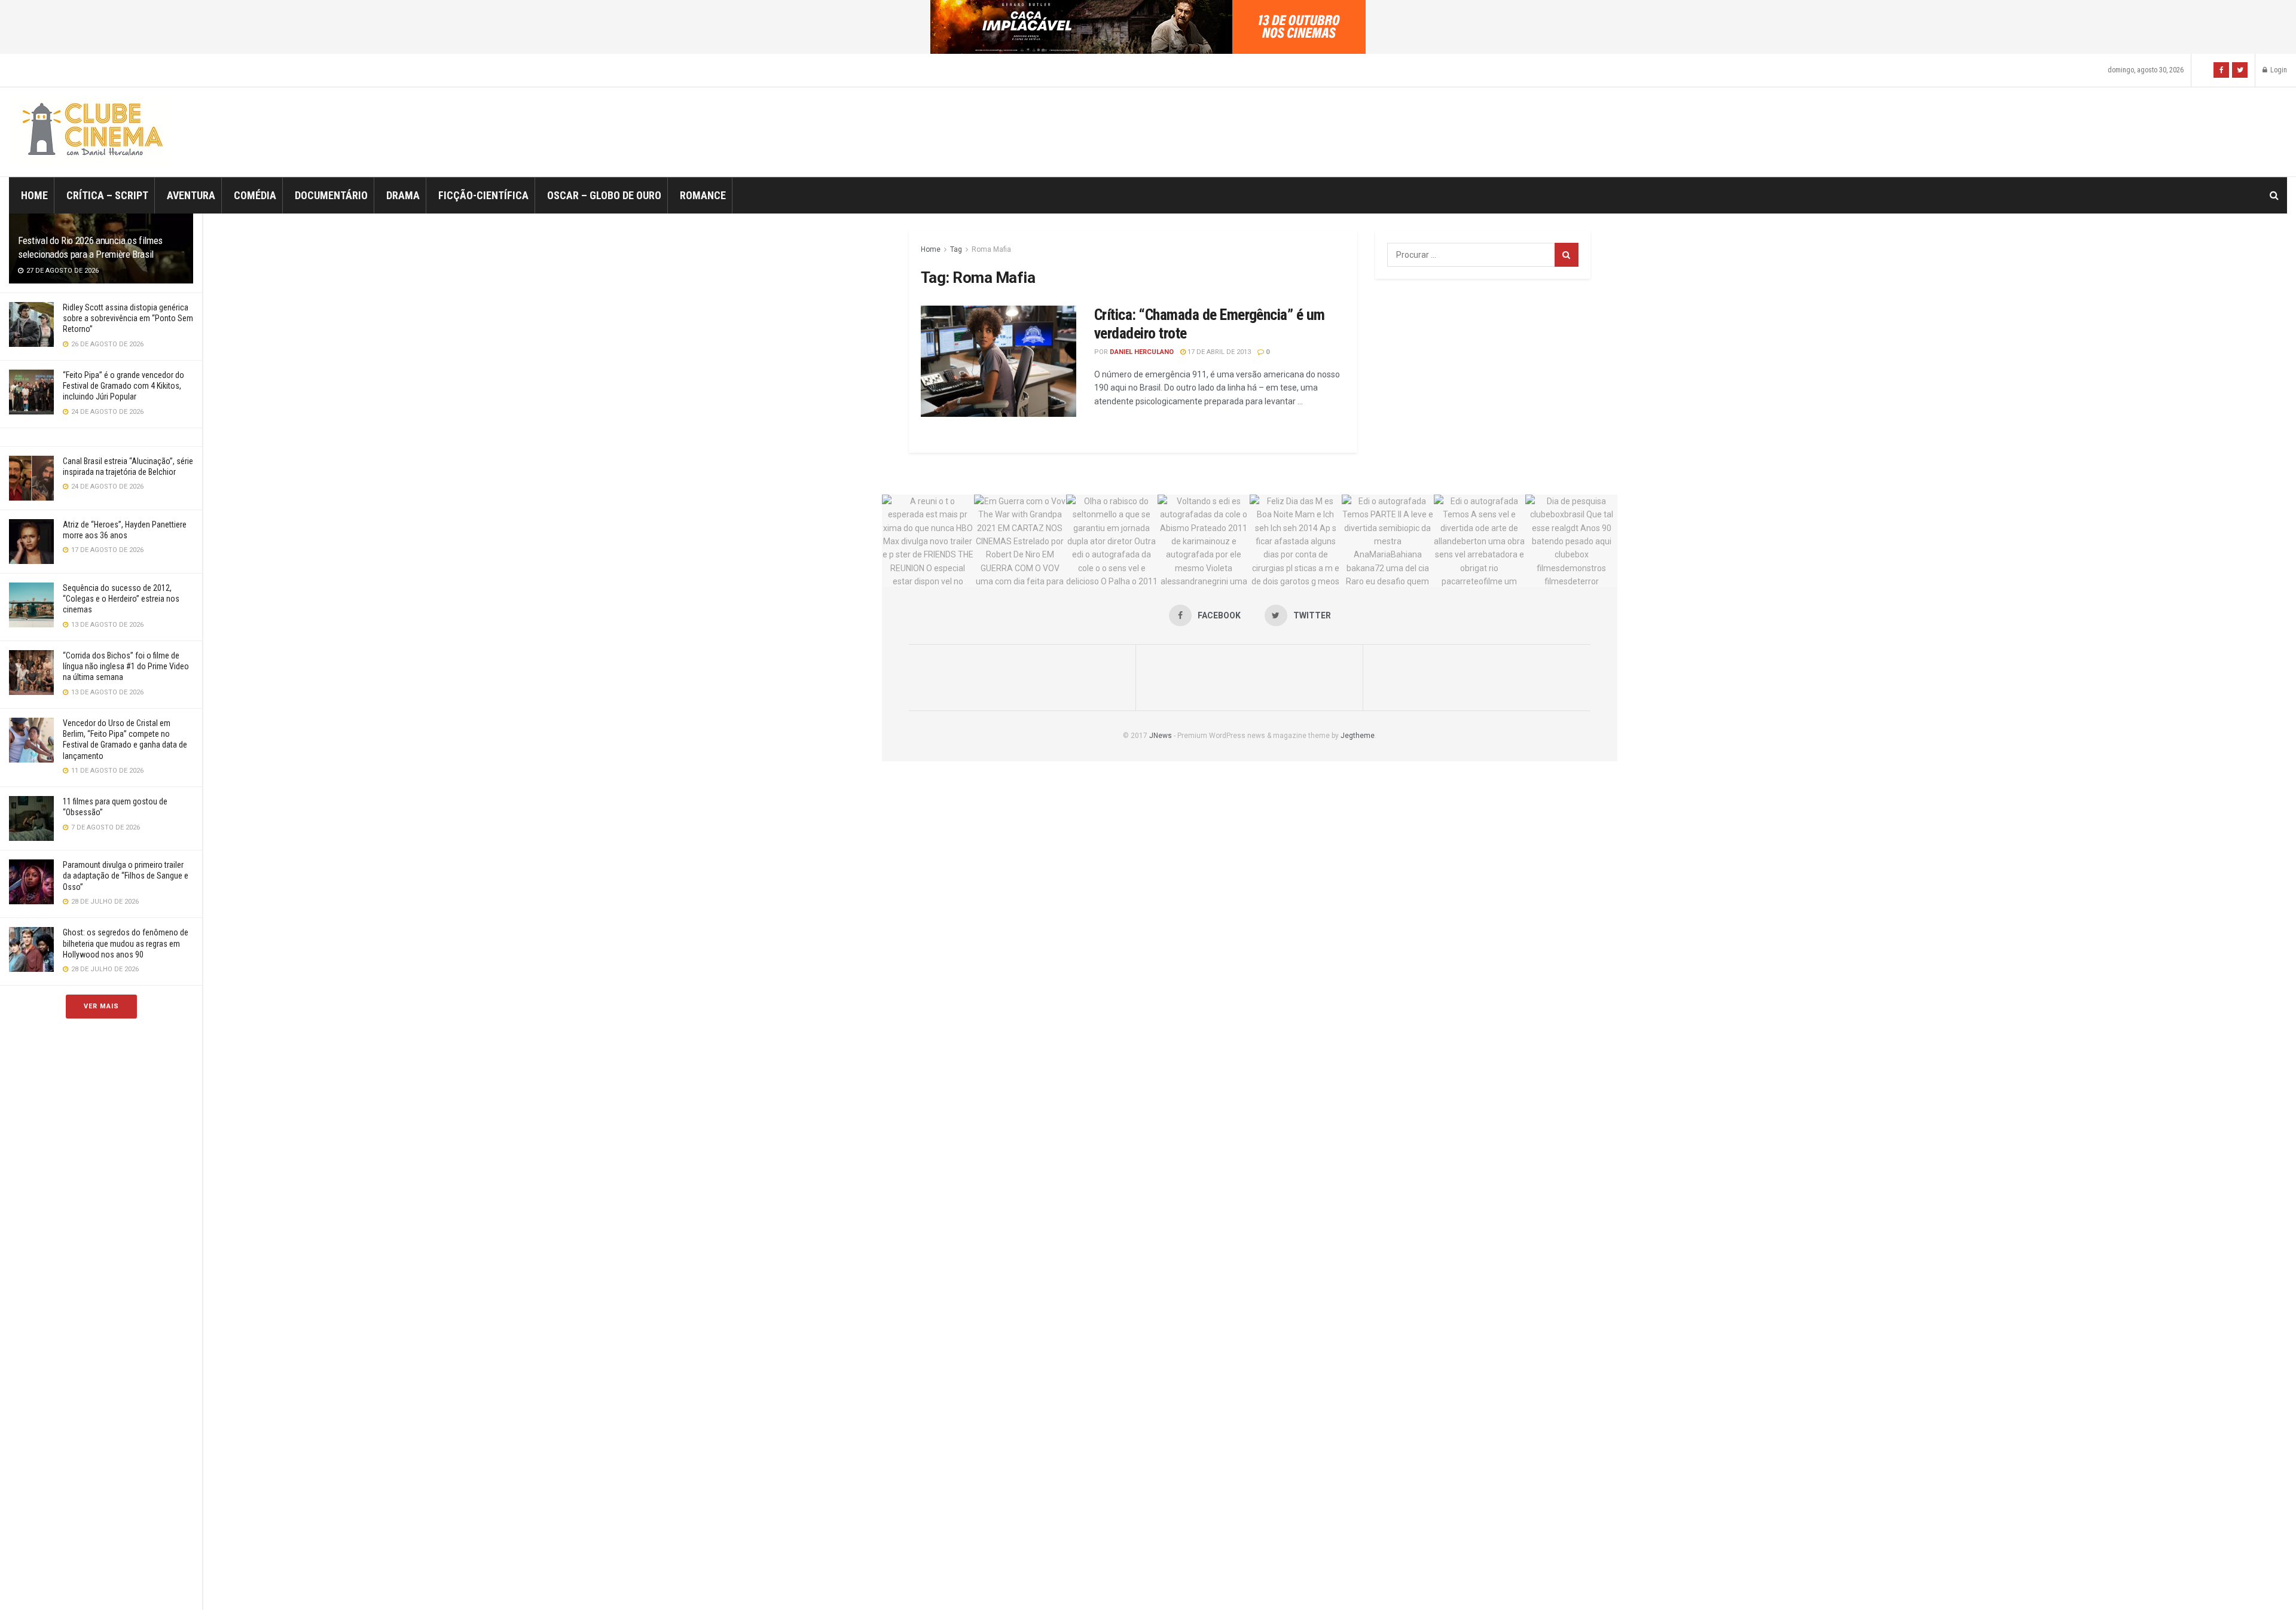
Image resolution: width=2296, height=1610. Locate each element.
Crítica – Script (107, 195)
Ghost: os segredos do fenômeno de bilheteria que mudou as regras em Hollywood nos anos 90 (126, 943)
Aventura (191, 195)
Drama (403, 195)
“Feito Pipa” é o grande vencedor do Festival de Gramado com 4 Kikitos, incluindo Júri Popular (123, 386)
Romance (703, 195)
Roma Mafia (991, 249)
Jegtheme (1358, 736)
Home (34, 195)
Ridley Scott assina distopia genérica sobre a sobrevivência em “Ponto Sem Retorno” (128, 318)
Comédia (255, 195)
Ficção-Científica (483, 195)
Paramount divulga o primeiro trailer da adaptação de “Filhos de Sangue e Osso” (126, 876)
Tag (956, 249)
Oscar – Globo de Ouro (604, 195)
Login (2278, 70)
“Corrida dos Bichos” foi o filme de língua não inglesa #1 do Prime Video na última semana (126, 666)
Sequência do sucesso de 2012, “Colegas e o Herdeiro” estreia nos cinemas (121, 599)
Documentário (331, 195)
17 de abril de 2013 (1218, 352)
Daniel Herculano (1142, 352)
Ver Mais (101, 1006)
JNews (1161, 736)
